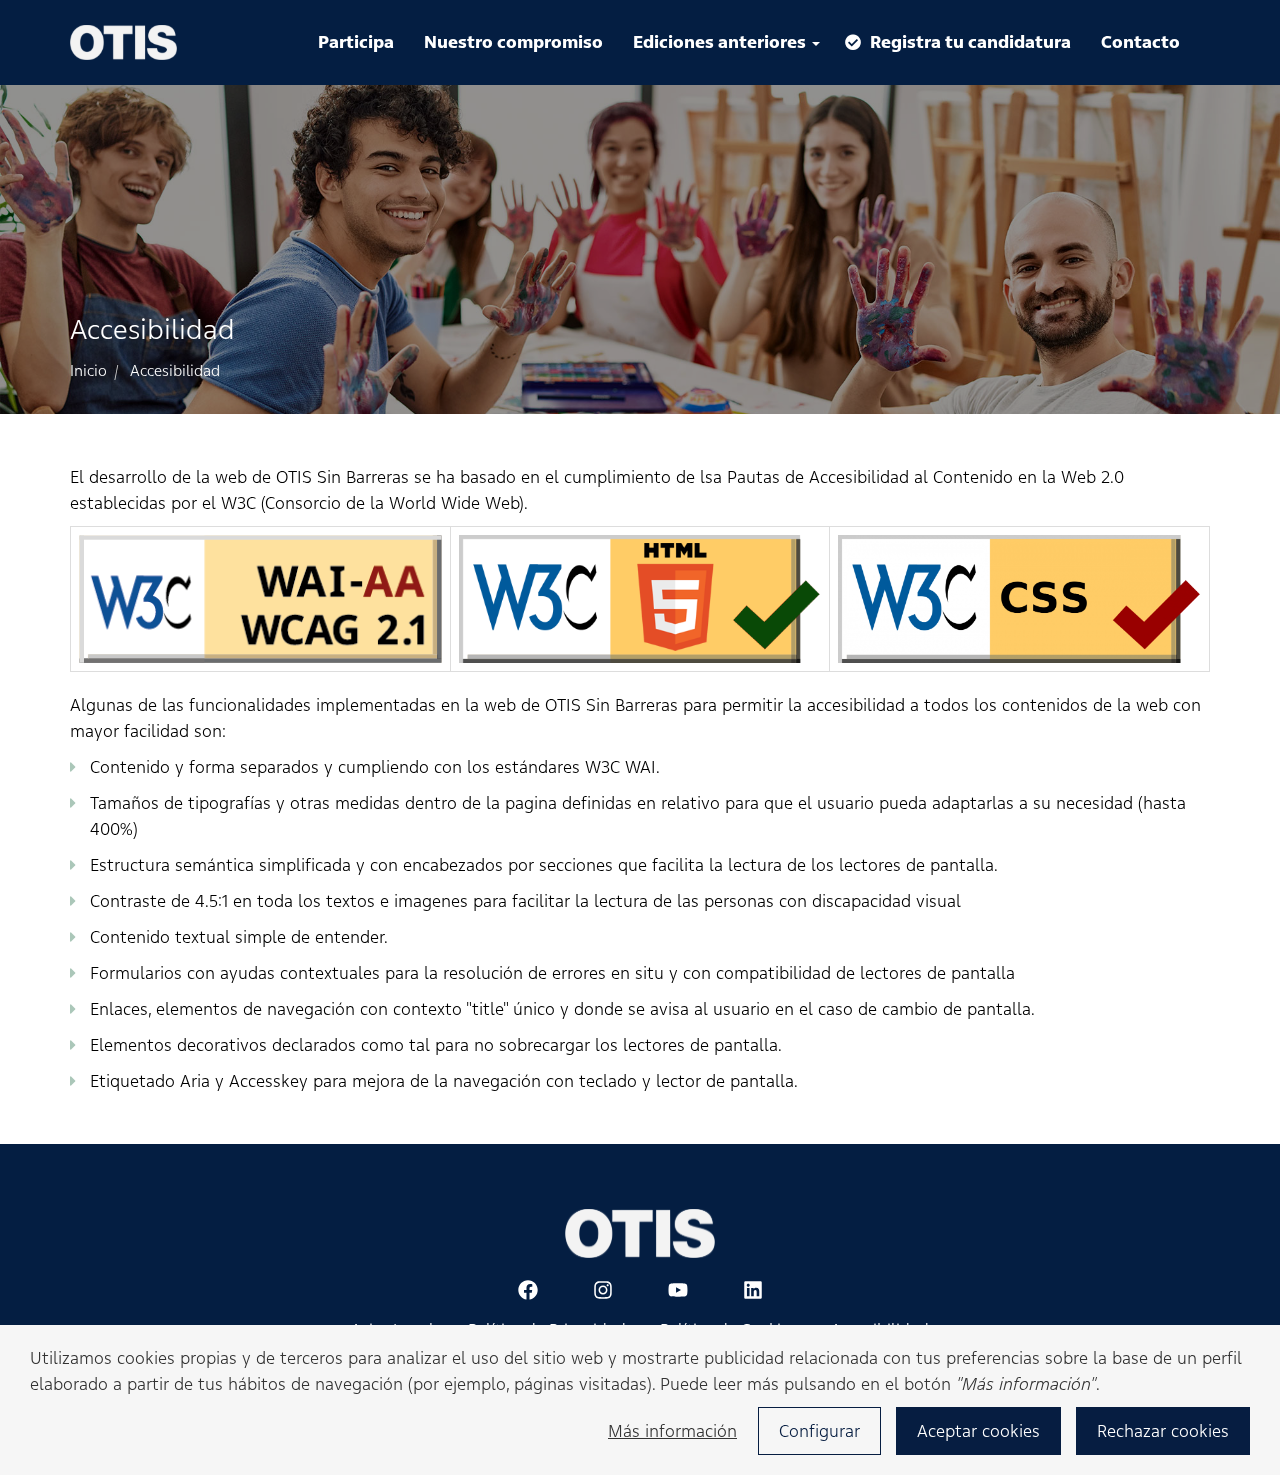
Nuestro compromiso (513, 42)
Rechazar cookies (1163, 1431)
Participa (356, 42)
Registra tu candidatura (970, 42)
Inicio (88, 371)
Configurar (819, 1431)
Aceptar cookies (978, 1431)
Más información (672, 1431)
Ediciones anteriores (721, 42)
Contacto (1140, 42)
